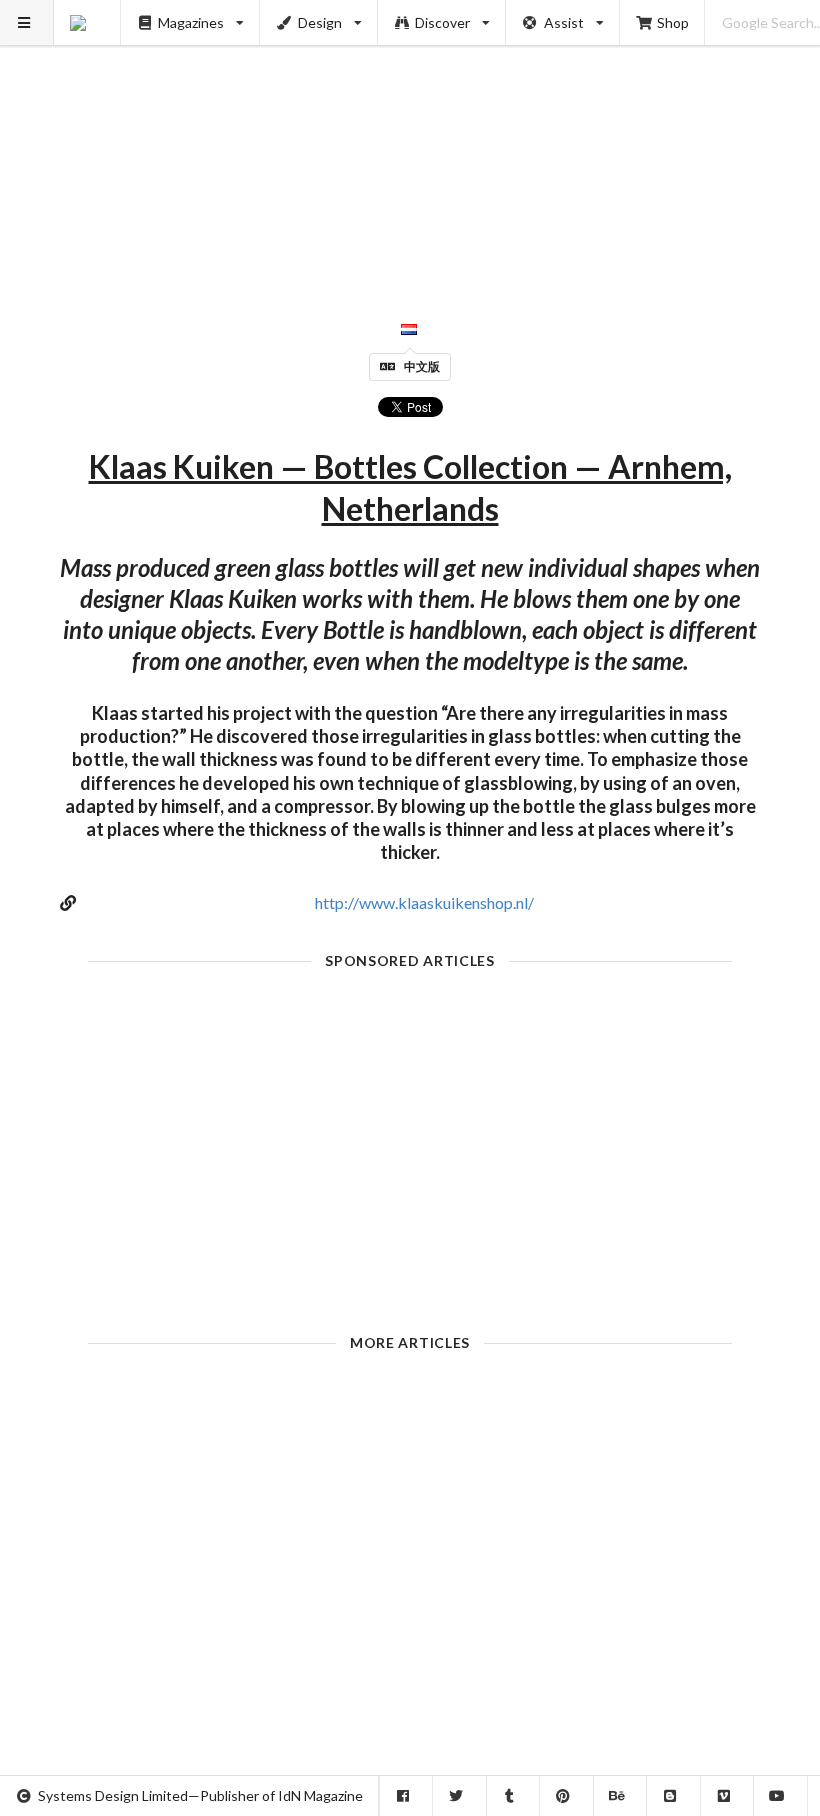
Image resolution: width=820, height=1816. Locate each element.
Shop (673, 22)
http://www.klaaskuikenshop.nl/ (424, 902)
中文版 (422, 366)
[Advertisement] (410, 140)
